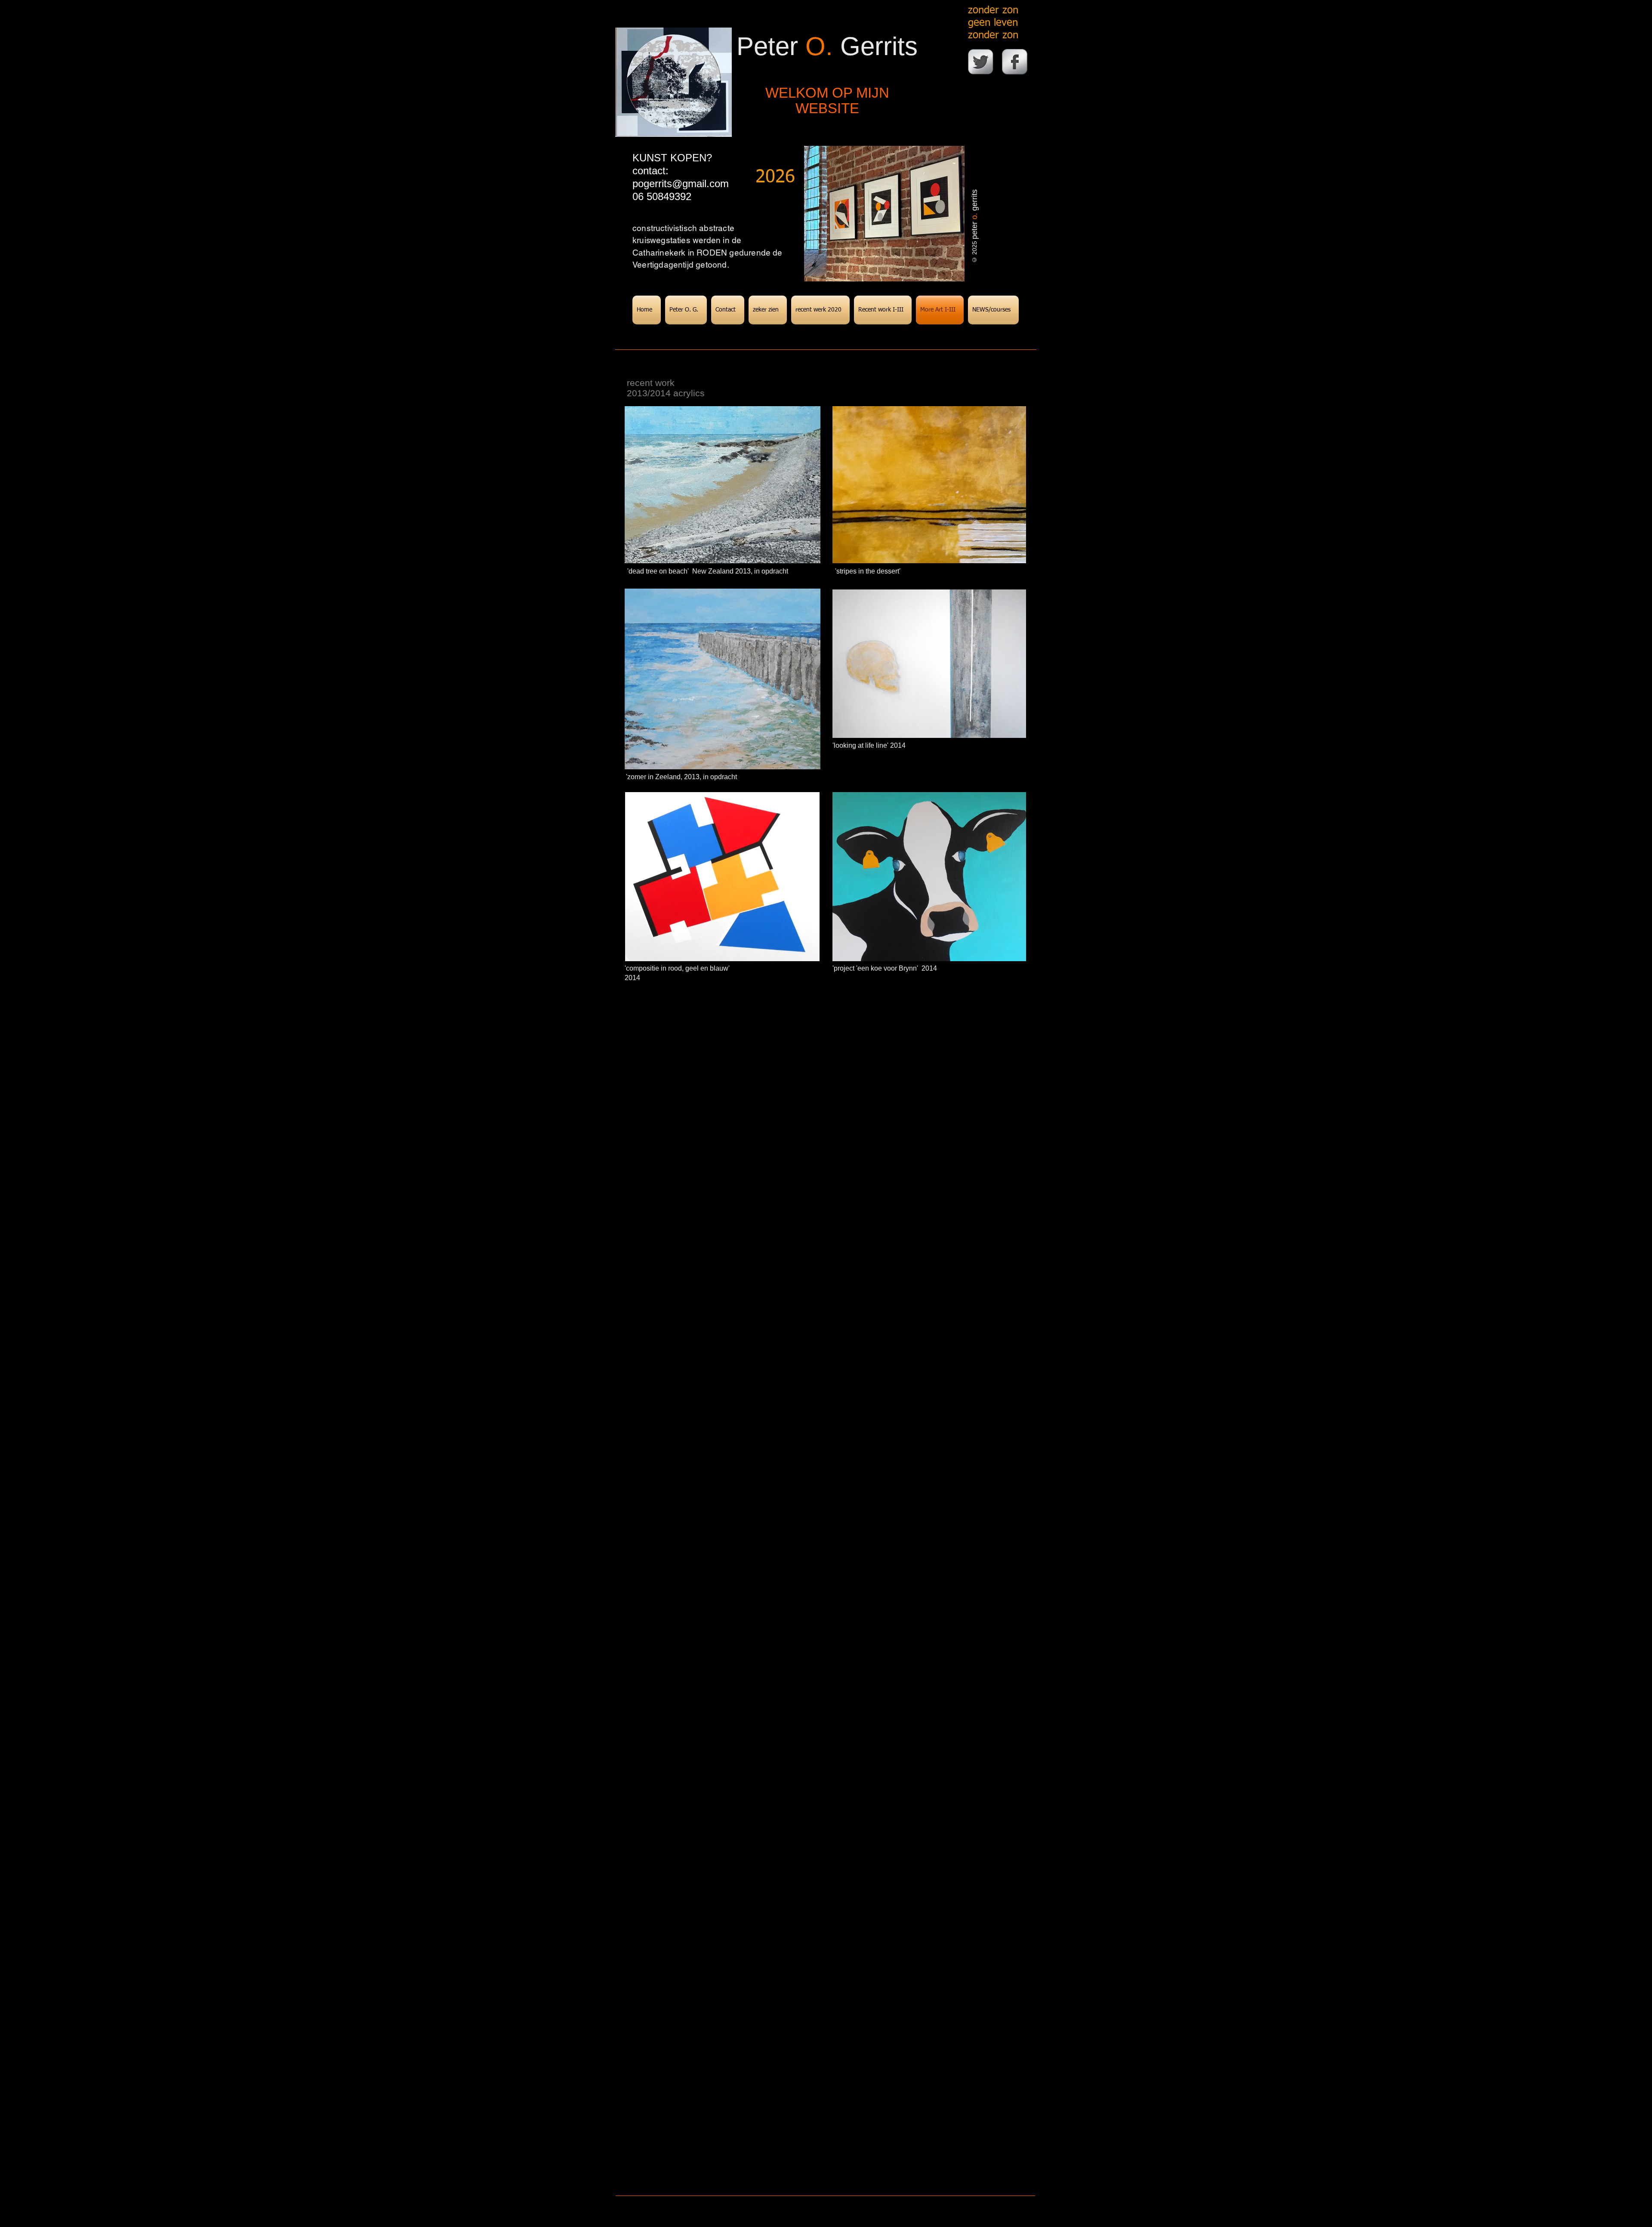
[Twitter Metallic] (981, 62)
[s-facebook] (1015, 62)
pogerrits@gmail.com (681, 184)
